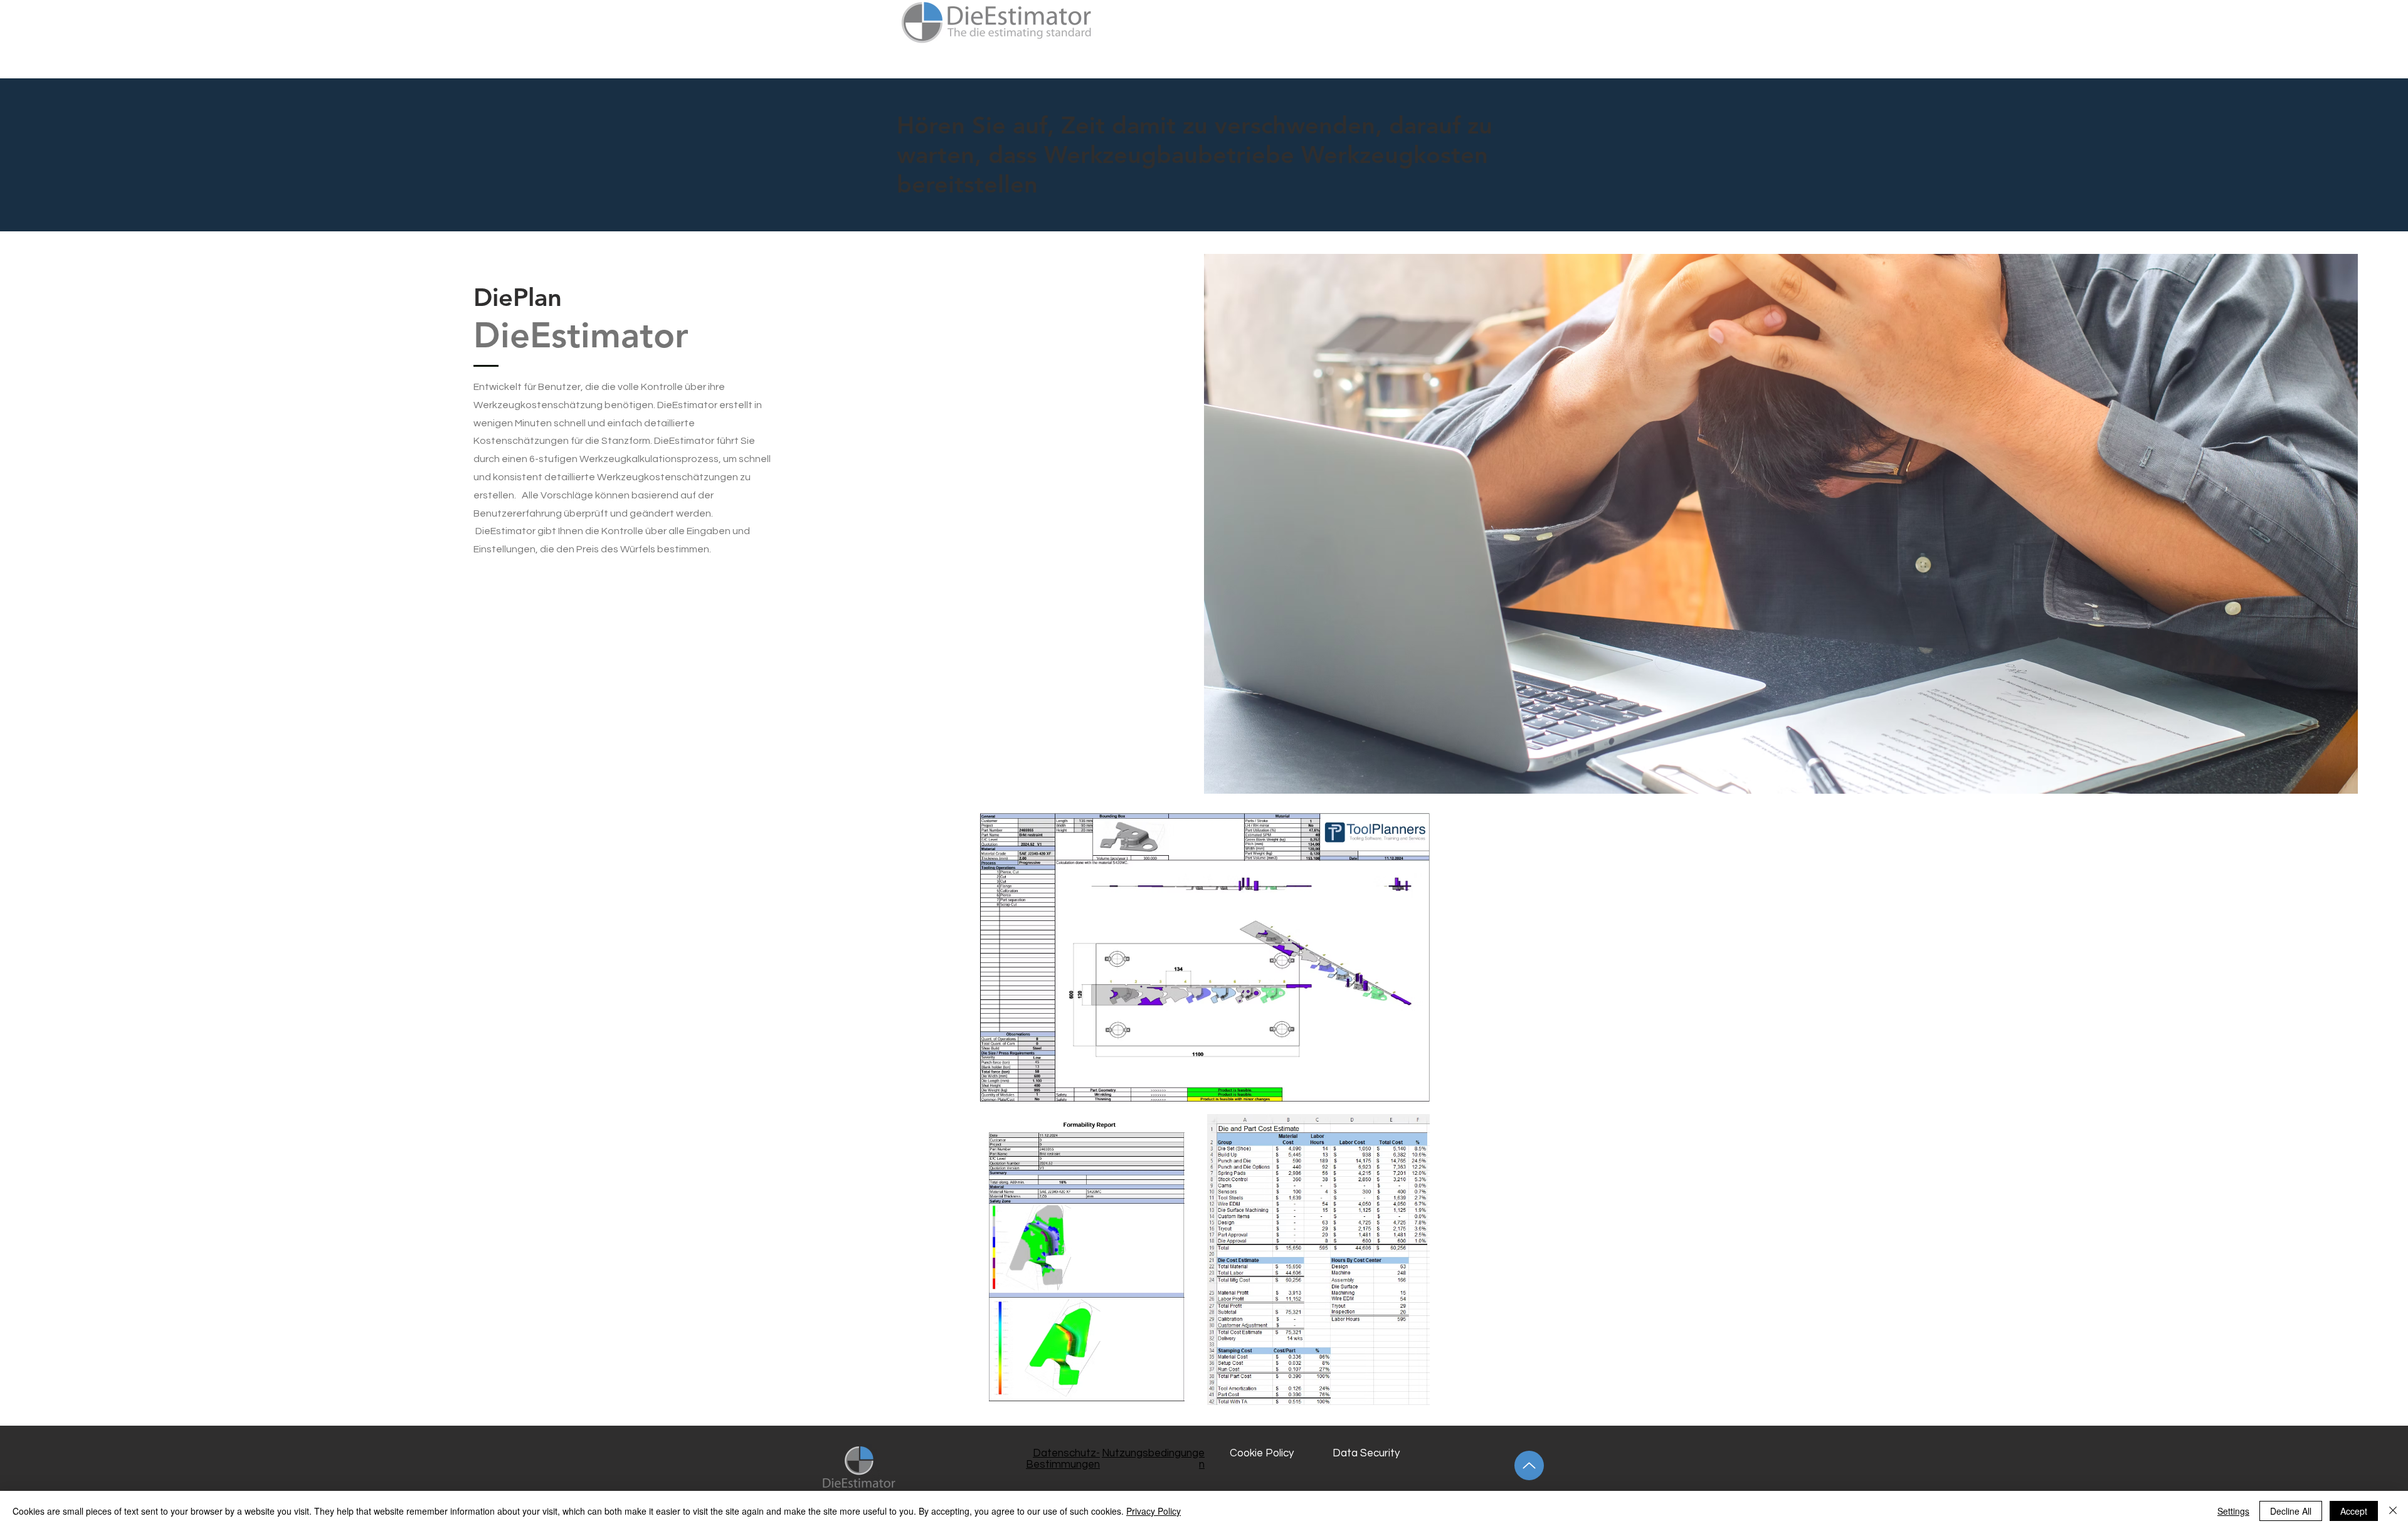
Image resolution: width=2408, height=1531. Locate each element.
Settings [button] (2233, 1511)
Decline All (2291, 1511)
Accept (2354, 1511)
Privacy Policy (1154, 1511)
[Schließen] (2393, 1511)
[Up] (1529, 1465)
